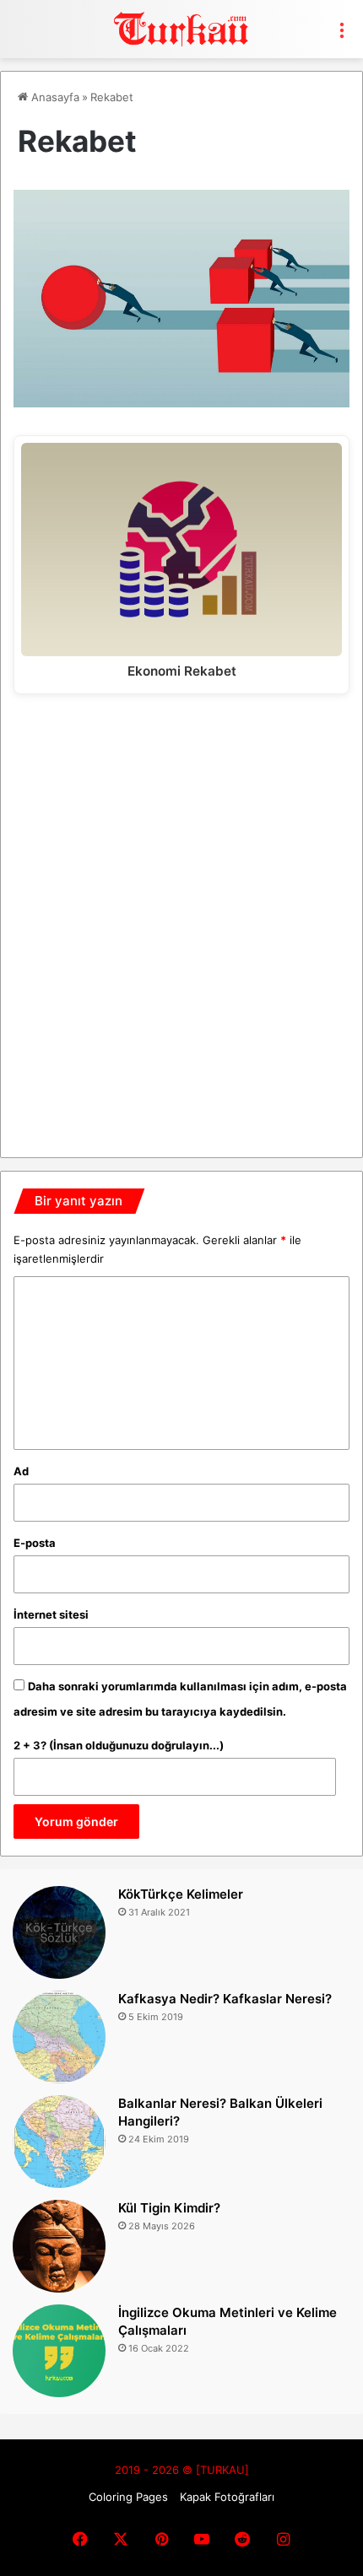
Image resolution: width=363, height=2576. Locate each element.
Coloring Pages (128, 2497)
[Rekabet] (181, 402)
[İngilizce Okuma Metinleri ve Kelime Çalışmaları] (59, 2351)
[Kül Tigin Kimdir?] (59, 2246)
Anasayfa (54, 97)
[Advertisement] (181, 919)
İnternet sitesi (51, 1614)
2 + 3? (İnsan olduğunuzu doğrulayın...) (119, 1745)
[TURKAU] (181, 29)
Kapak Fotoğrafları (227, 2497)
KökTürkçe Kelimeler (181, 1894)
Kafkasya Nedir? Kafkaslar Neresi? (225, 1999)
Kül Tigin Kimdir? (169, 2208)
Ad (21, 1471)
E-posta (35, 1543)
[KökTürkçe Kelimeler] (59, 1932)
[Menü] (342, 35)
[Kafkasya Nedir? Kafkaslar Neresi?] (59, 2037)
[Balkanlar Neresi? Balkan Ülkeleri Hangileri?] (59, 2142)
